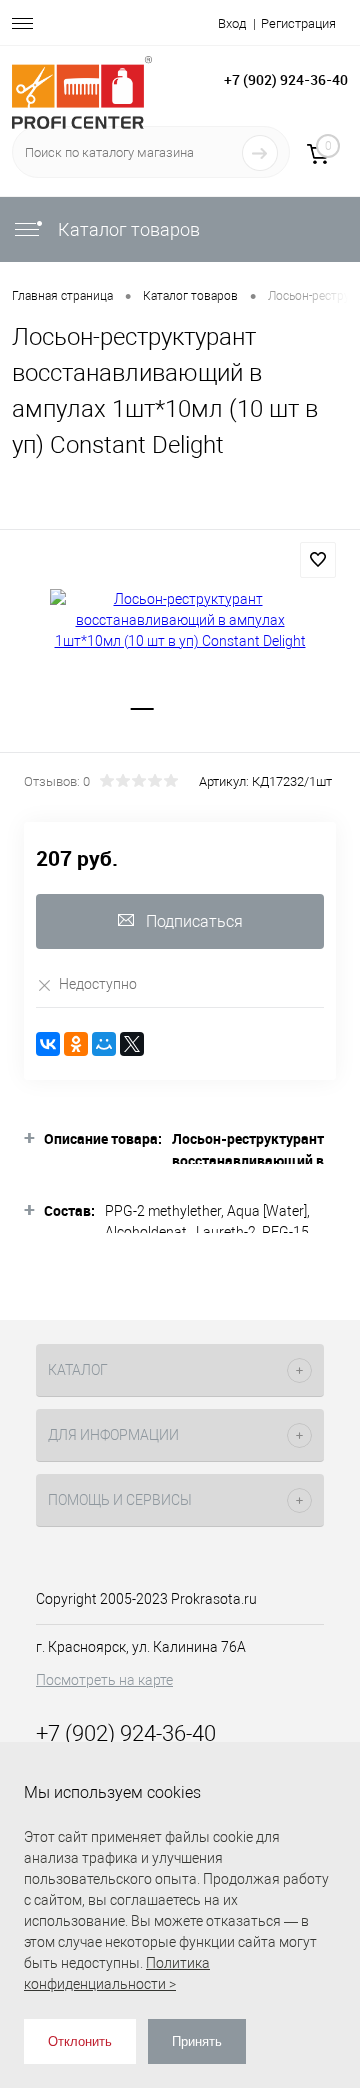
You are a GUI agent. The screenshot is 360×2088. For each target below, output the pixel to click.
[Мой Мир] (104, 1044)
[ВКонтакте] (48, 1044)
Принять (197, 2041)
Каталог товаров (127, 229)
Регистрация (298, 23)
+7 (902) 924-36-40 (286, 79)
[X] (132, 1044)
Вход (232, 23)
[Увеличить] (180, 620)
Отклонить (80, 2041)
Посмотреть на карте (104, 1680)
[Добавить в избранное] (318, 560)
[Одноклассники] (76, 1044)
